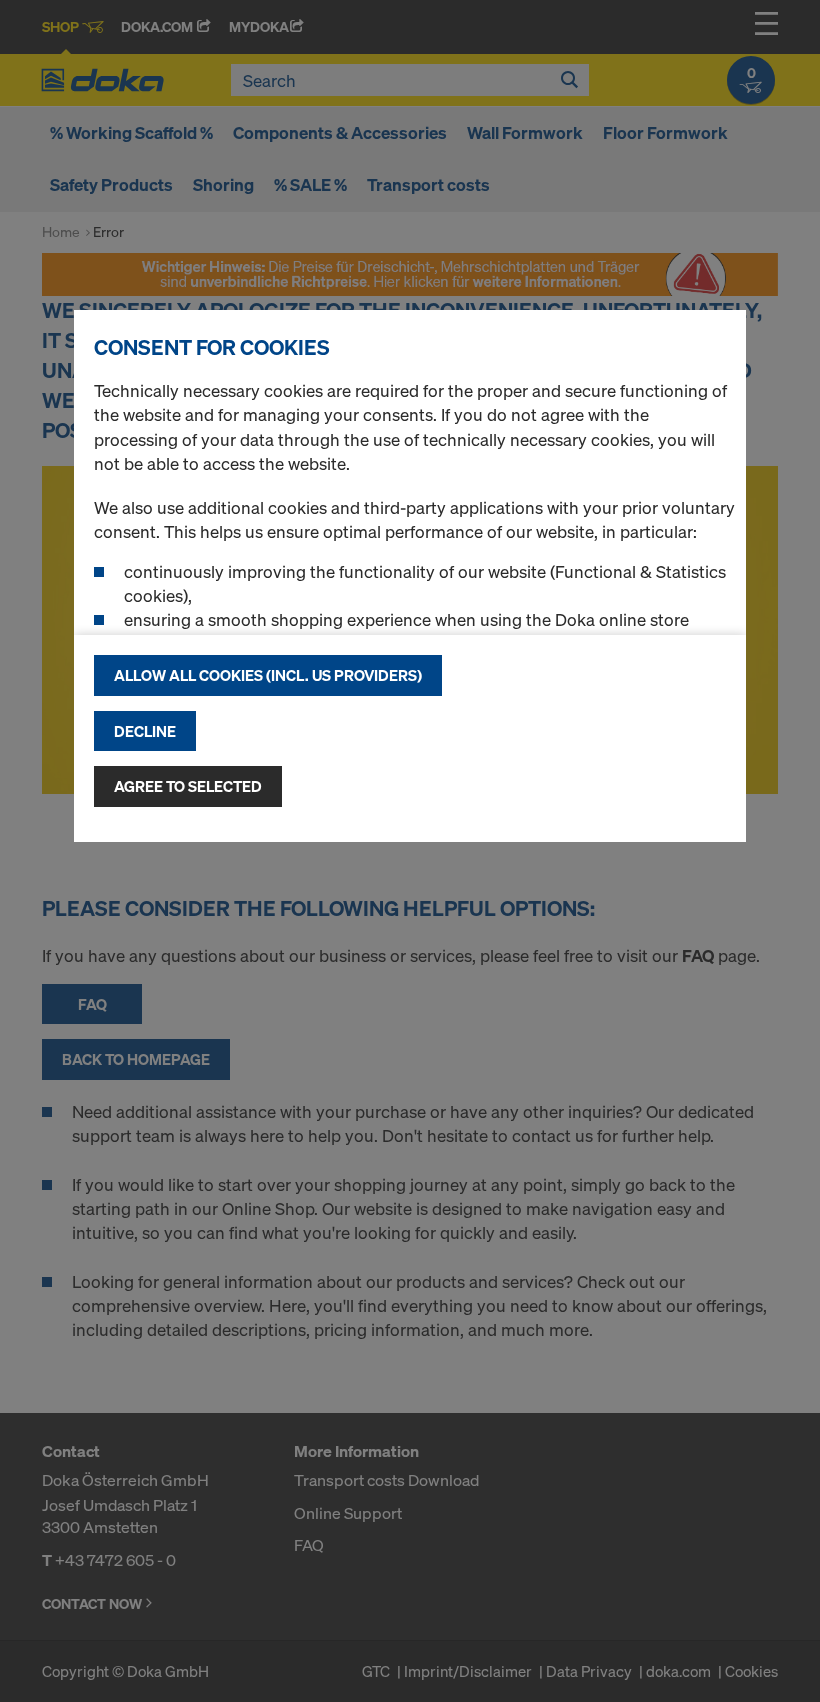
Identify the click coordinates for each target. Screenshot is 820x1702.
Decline (145, 731)
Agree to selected (188, 786)
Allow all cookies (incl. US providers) (268, 675)
